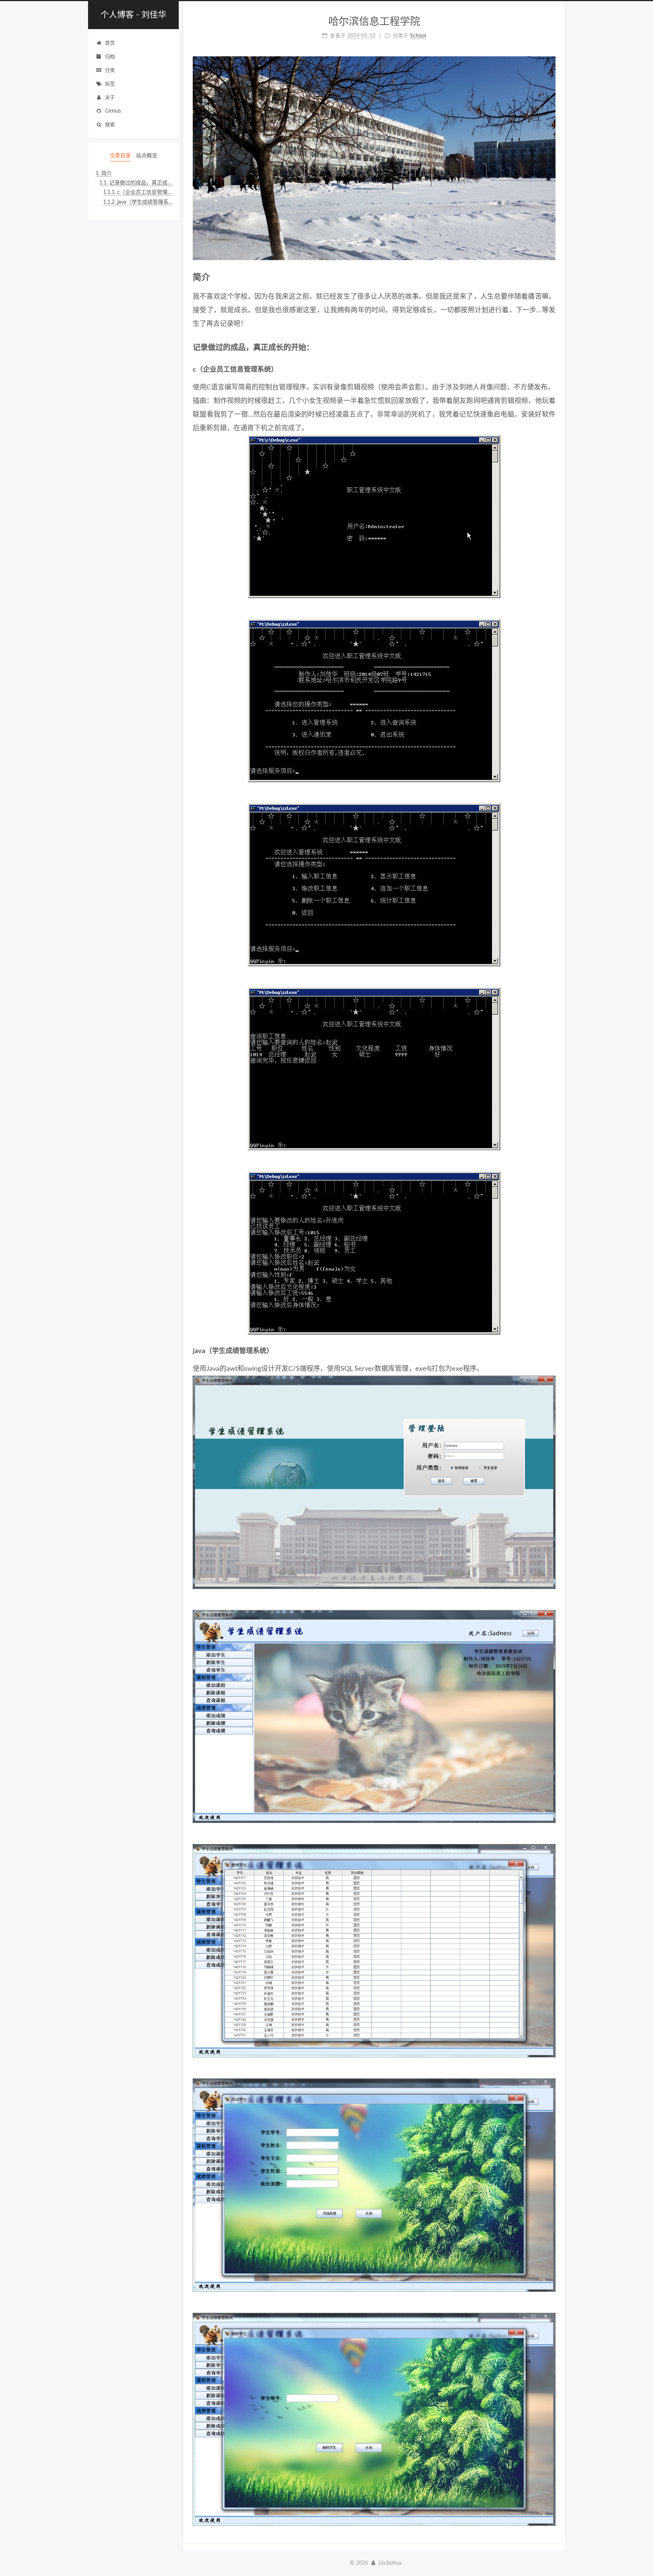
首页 (110, 43)
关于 (110, 98)
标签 (110, 84)
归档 (110, 57)
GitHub (113, 111)
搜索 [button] (110, 125)
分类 (110, 71)
